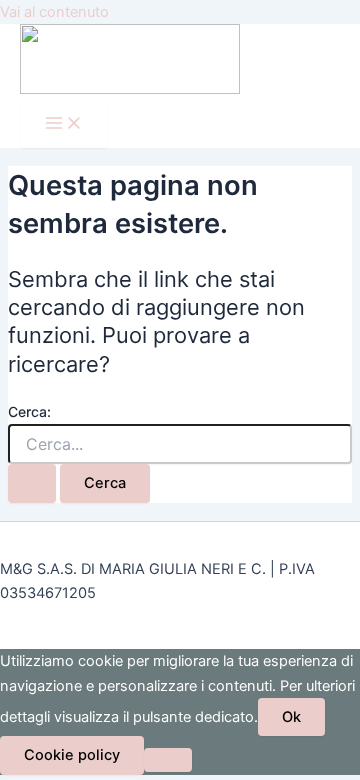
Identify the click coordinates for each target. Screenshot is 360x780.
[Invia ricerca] (32, 483)
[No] (168, 760)
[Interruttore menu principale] (64, 124)
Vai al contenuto (54, 12)
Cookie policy (72, 755)
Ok (291, 717)
